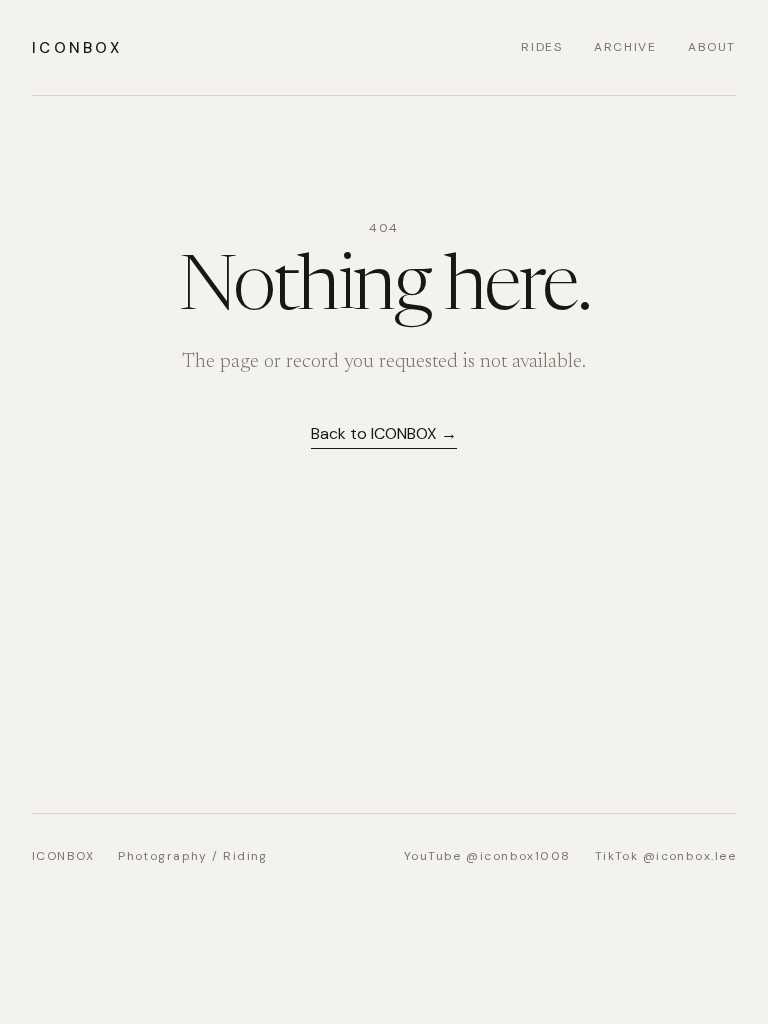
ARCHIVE (625, 47)
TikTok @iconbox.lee (665, 856)
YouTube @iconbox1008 (487, 856)
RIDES (541, 47)
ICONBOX (77, 48)
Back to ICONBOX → (384, 433)
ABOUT (712, 47)
